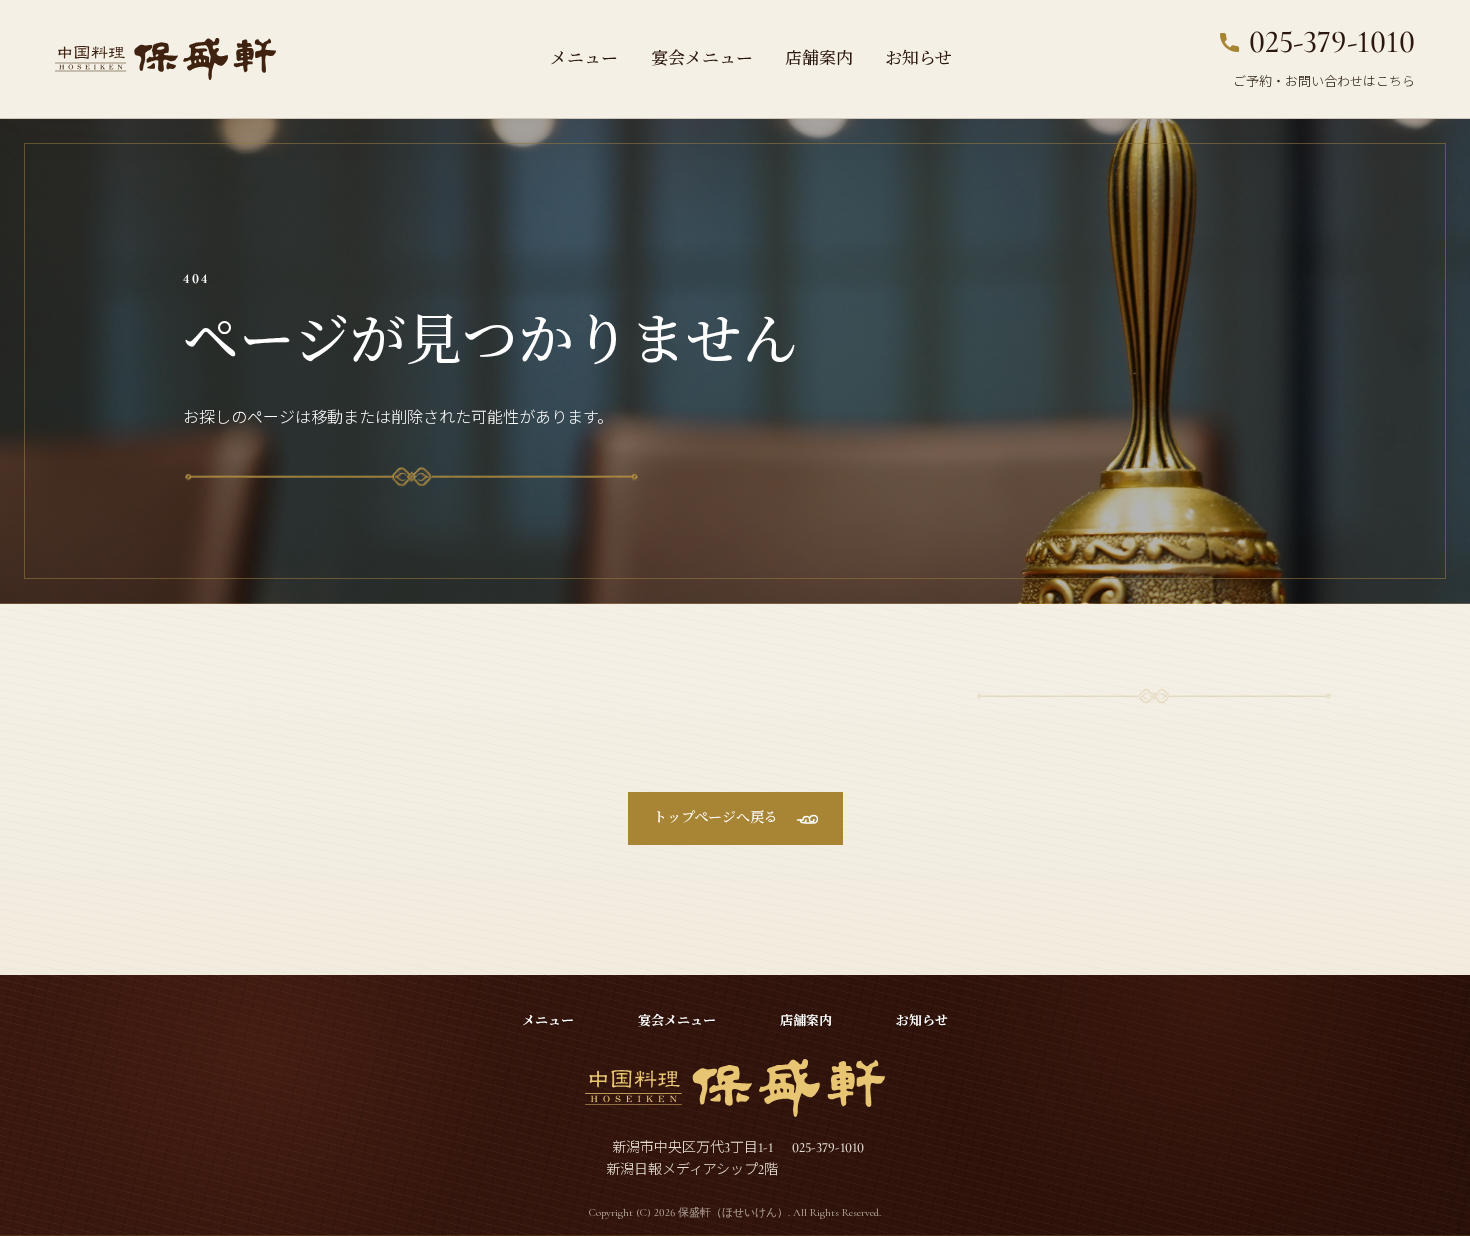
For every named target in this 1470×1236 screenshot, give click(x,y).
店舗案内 (819, 58)
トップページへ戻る (715, 817)
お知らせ (918, 58)
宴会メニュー (702, 58)
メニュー (584, 58)
